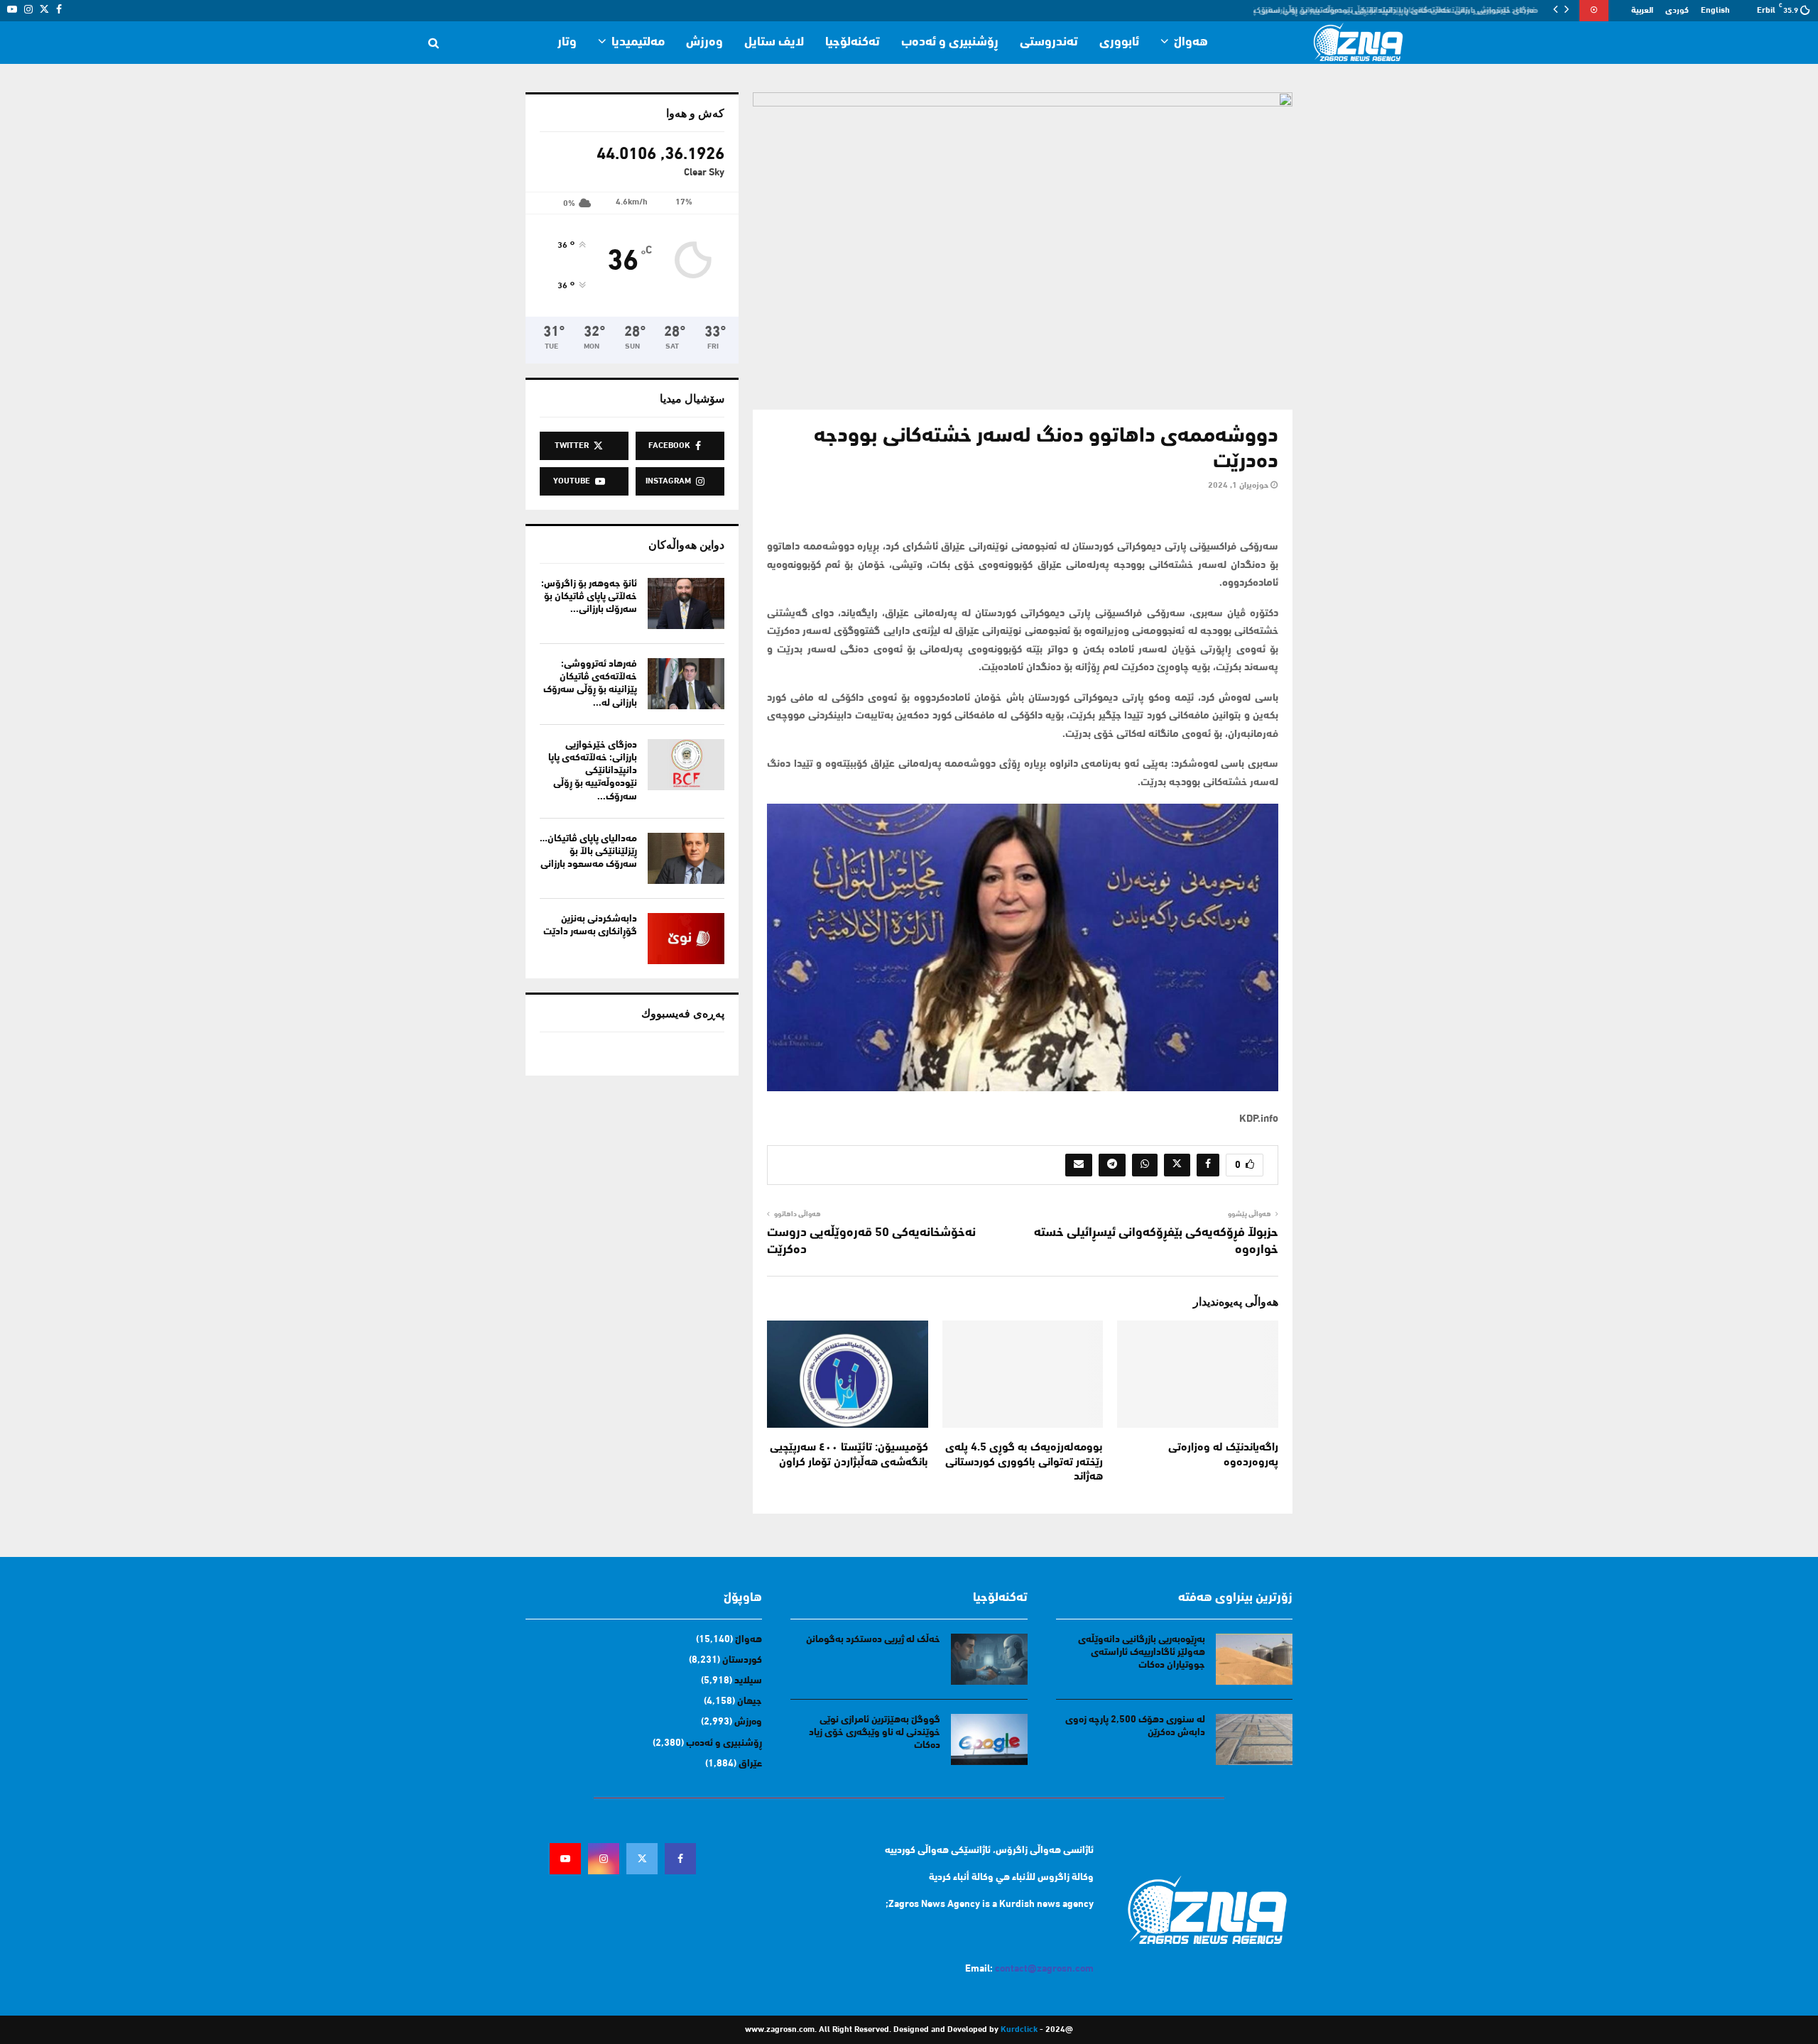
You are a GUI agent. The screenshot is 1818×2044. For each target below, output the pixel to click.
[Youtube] (565, 1859)
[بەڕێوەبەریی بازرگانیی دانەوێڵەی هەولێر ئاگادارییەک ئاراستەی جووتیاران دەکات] (1254, 1659)
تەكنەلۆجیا (853, 43)
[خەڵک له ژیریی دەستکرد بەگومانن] (989, 1659)
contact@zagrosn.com (1044, 1969)
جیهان (750, 1701)
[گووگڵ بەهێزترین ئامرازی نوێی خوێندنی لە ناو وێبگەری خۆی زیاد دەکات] (989, 1739)
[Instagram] (604, 1859)
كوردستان (742, 1660)
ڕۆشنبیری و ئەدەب (950, 43)
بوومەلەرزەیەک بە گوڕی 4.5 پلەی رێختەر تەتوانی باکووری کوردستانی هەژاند (1024, 1463)
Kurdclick (1019, 2030)
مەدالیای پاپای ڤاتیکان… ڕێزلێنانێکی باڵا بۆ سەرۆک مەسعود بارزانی (588, 852)
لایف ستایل (774, 43)
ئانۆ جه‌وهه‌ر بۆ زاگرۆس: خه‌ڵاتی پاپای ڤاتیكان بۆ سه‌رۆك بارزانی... (589, 597)
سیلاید (748, 1681)
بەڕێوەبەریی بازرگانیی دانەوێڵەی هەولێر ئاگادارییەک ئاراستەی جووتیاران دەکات (1142, 1652)
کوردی (1677, 11)
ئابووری (1119, 43)
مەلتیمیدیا (638, 43)
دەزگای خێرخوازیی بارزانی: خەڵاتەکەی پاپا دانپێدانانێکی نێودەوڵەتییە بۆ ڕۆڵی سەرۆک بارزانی (1389, 11)
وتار (567, 43)
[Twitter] (642, 1859)
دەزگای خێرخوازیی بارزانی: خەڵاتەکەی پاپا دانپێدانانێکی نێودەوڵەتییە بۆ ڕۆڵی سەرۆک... (593, 771)
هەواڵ (1191, 43)
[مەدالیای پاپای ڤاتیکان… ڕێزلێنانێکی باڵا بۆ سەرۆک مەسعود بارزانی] (686, 858)
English (1715, 11)
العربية (1642, 11)
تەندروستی (1049, 43)
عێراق (750, 1764)
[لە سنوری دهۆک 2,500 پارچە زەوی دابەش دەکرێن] (1254, 1739)
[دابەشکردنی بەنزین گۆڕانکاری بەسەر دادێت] (686, 939)
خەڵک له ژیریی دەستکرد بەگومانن (873, 1640)
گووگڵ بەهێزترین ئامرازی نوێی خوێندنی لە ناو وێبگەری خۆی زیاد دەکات (875, 1733)
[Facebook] (680, 1859)
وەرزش (704, 43)
